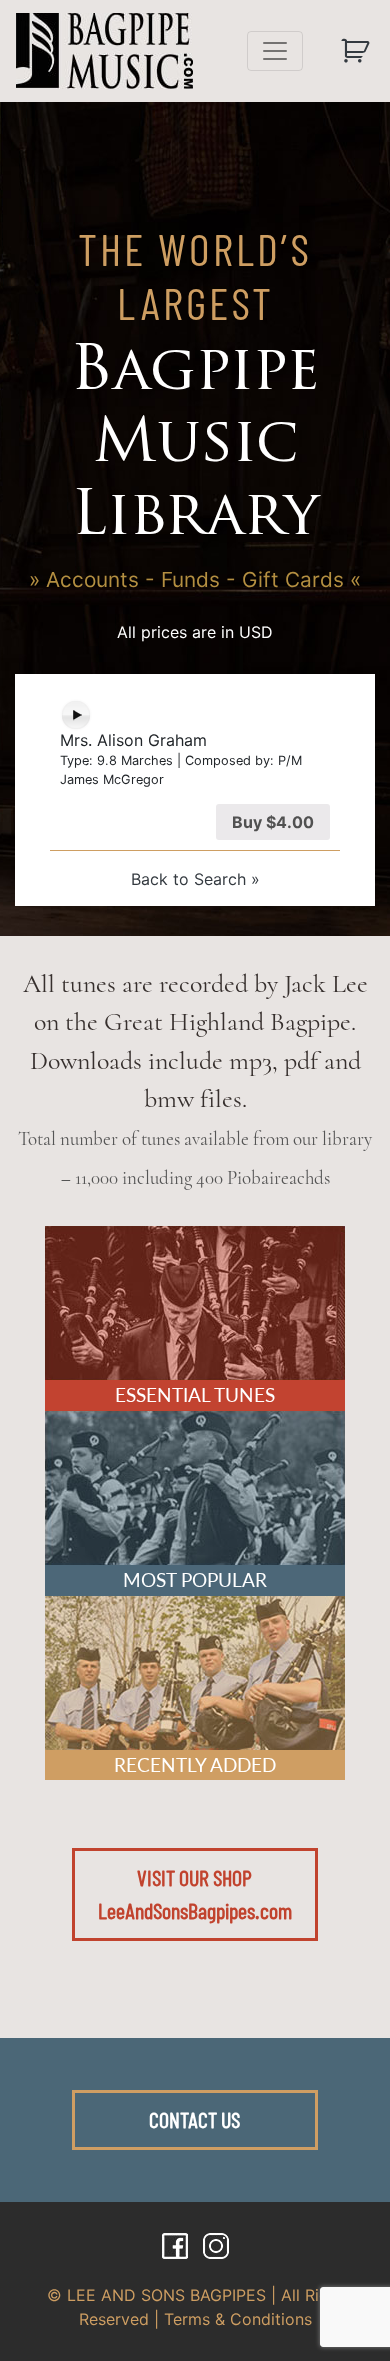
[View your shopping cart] (357, 51)
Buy (273, 822)
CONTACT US (194, 2119)
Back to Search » (195, 879)
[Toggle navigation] (275, 51)
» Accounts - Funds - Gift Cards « (195, 579)
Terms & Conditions (238, 2319)
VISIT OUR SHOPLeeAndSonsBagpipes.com (195, 1894)
